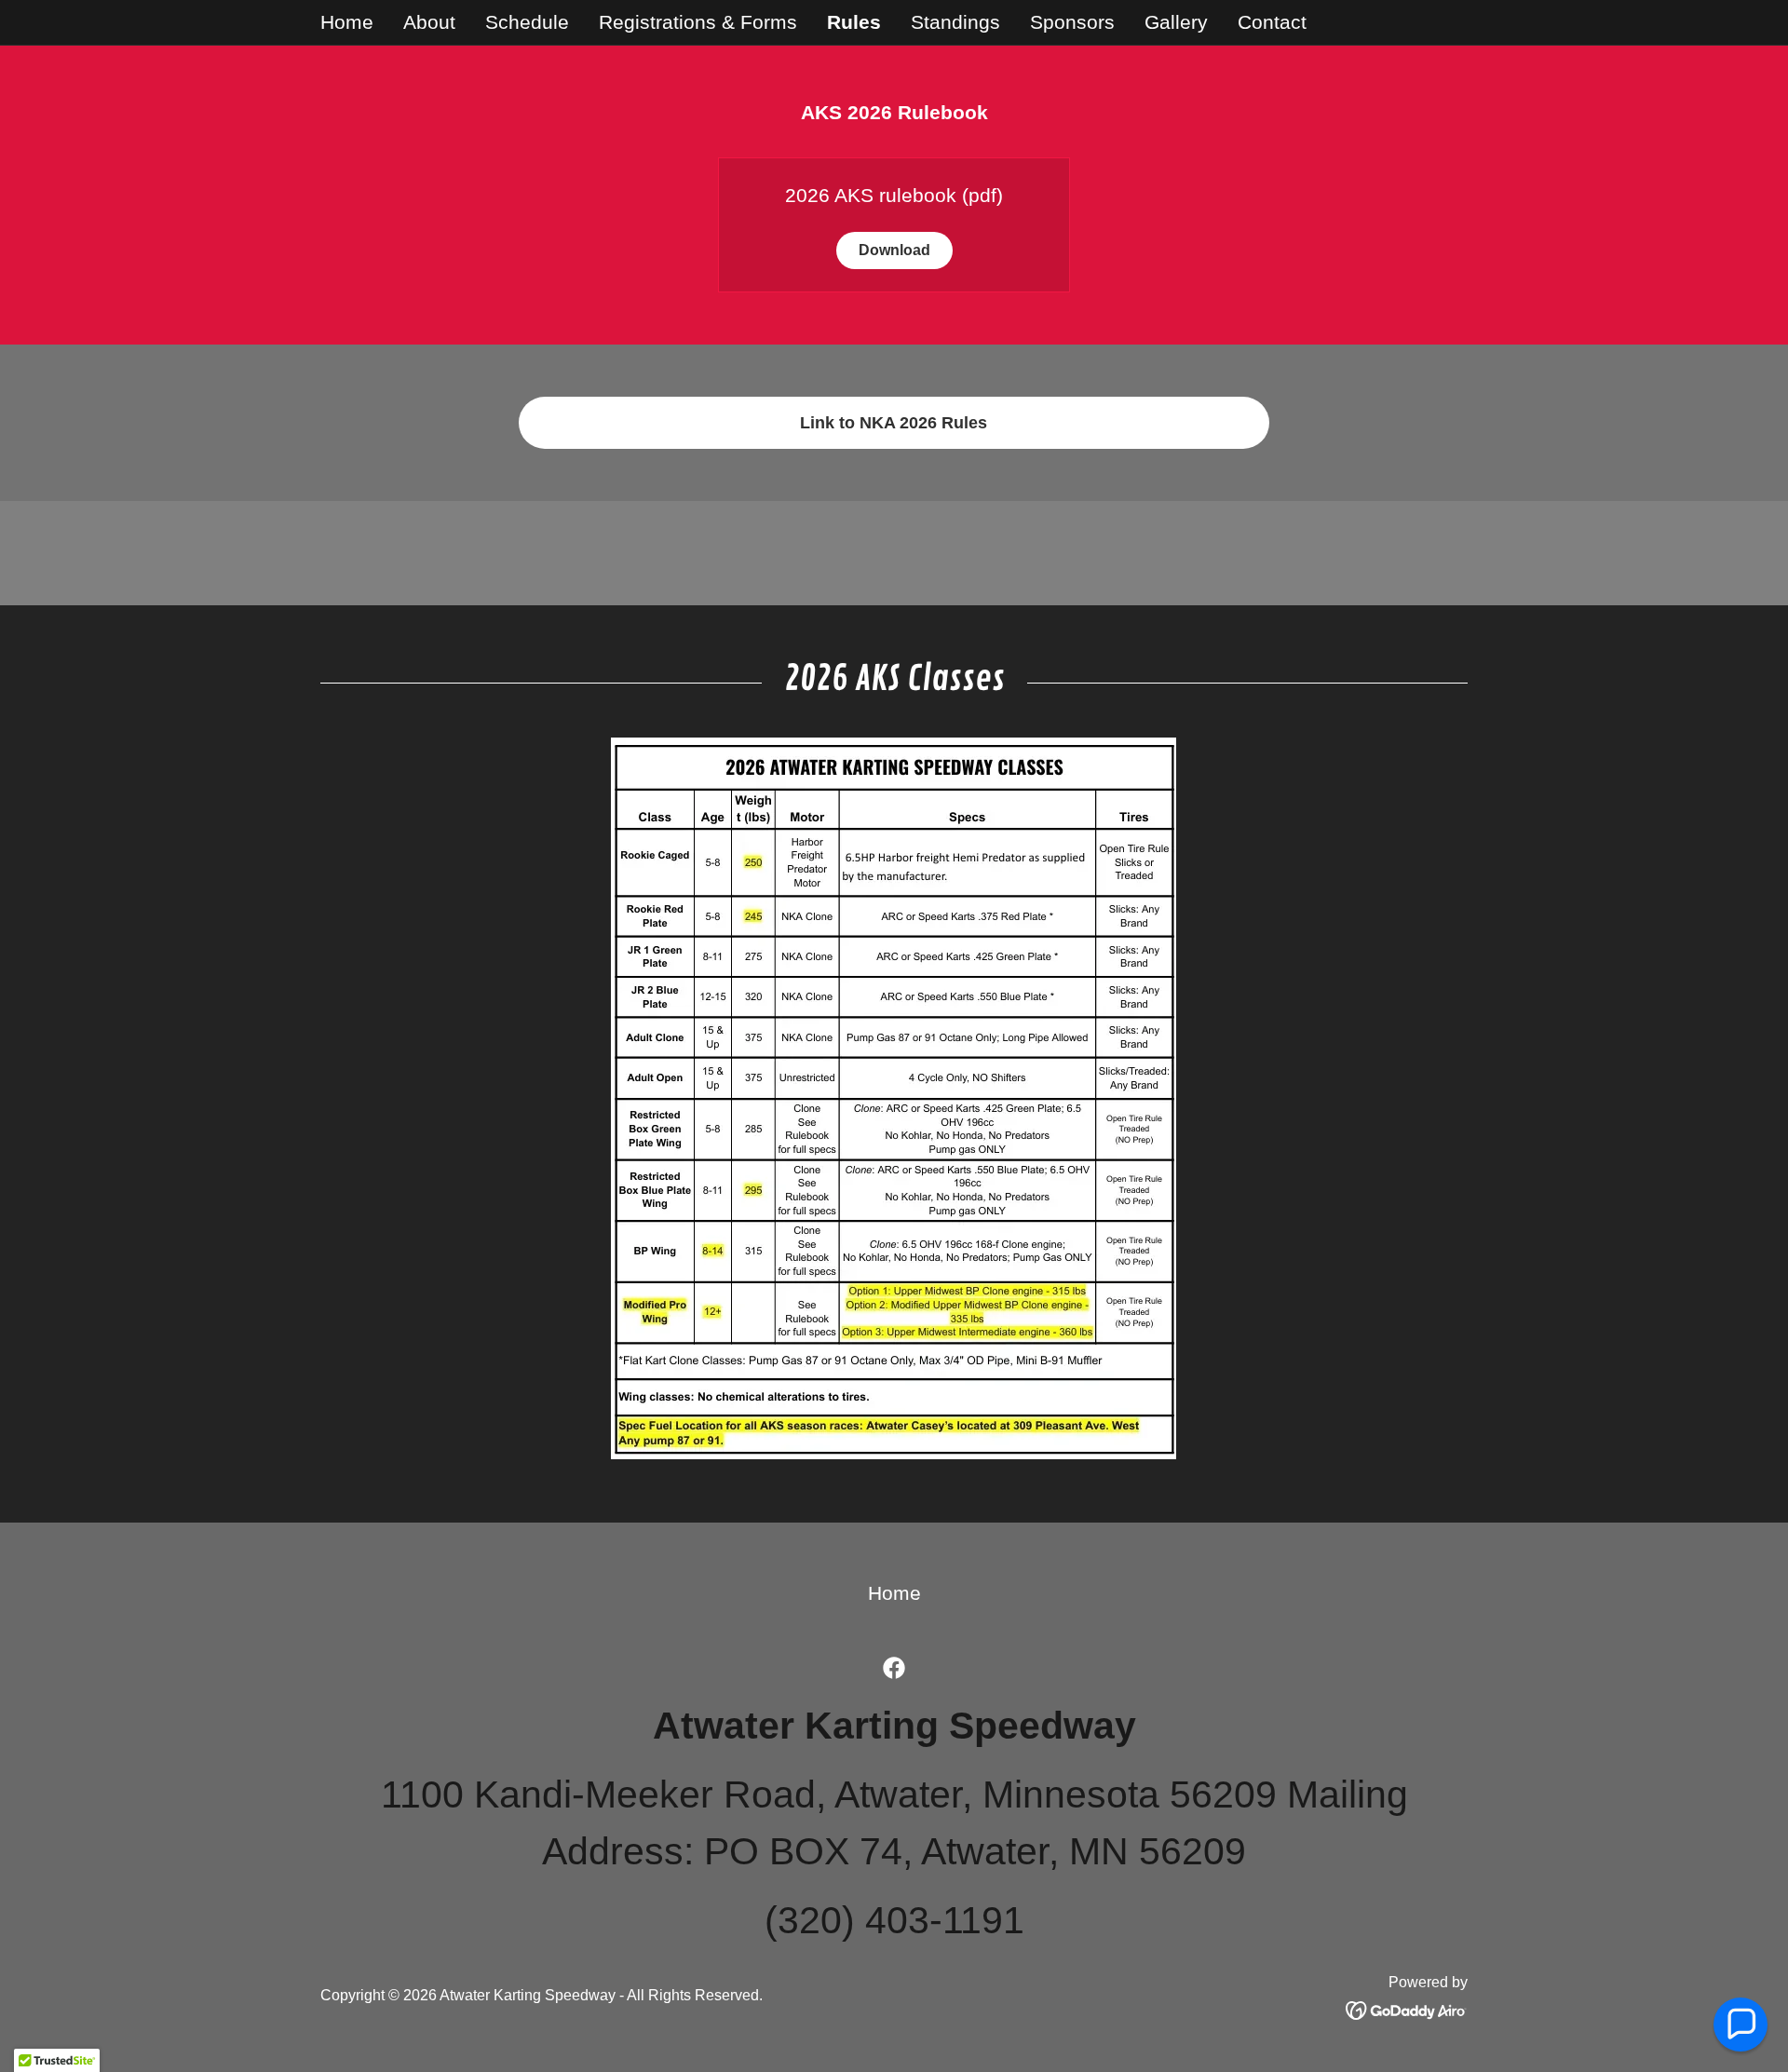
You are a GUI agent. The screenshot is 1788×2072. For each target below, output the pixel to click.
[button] (1741, 2025)
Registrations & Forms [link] (698, 22)
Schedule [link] (527, 22)
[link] (894, 1668)
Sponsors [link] (1072, 22)
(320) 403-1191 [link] (894, 1920)
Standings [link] (955, 22)
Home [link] (347, 22)
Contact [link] (1272, 22)
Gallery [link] (1176, 22)
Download (894, 250)
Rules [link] (854, 22)
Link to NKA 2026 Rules (894, 423)
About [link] (429, 22)
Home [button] (894, 1593)
